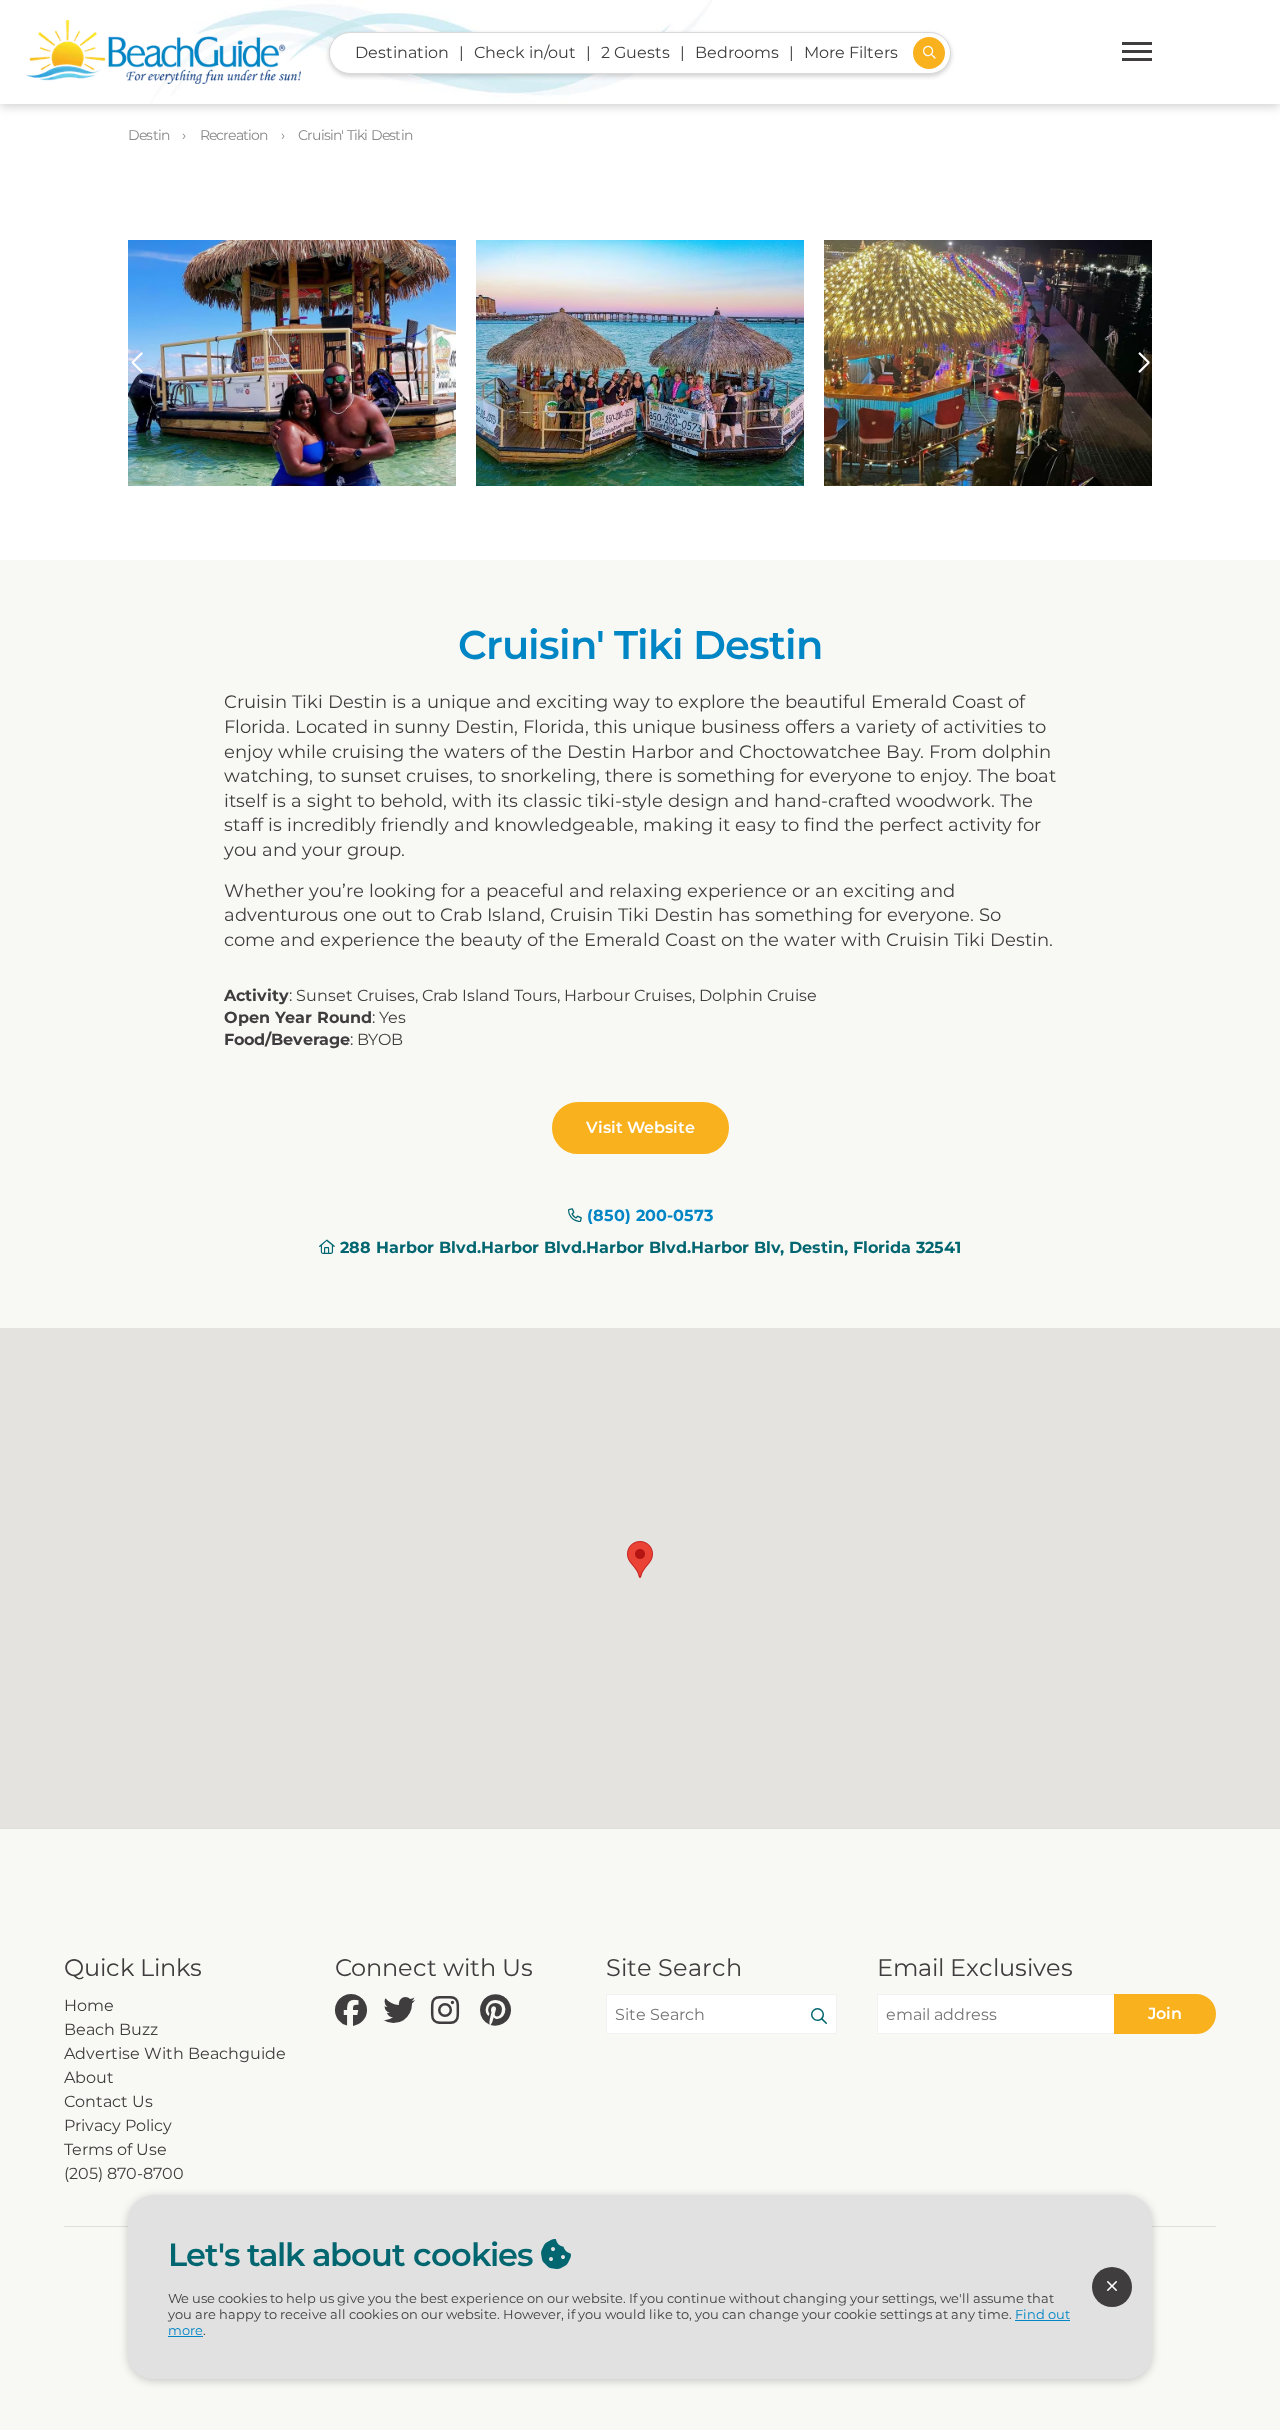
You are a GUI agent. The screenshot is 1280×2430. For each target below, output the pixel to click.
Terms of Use (115, 2149)
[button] (136, 363)
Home (89, 2005)
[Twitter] (402, 2011)
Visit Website (640, 1127)
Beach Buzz (111, 2029)
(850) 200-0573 (650, 1215)
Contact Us (108, 2101)
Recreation (235, 135)
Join (1165, 2013)
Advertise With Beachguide (175, 2053)
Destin (150, 135)
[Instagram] (450, 2011)
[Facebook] (354, 2011)
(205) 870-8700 (124, 2173)
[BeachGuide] (163, 52)
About (89, 2077)
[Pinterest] (499, 2011)
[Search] (819, 2017)
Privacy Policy (118, 2125)
